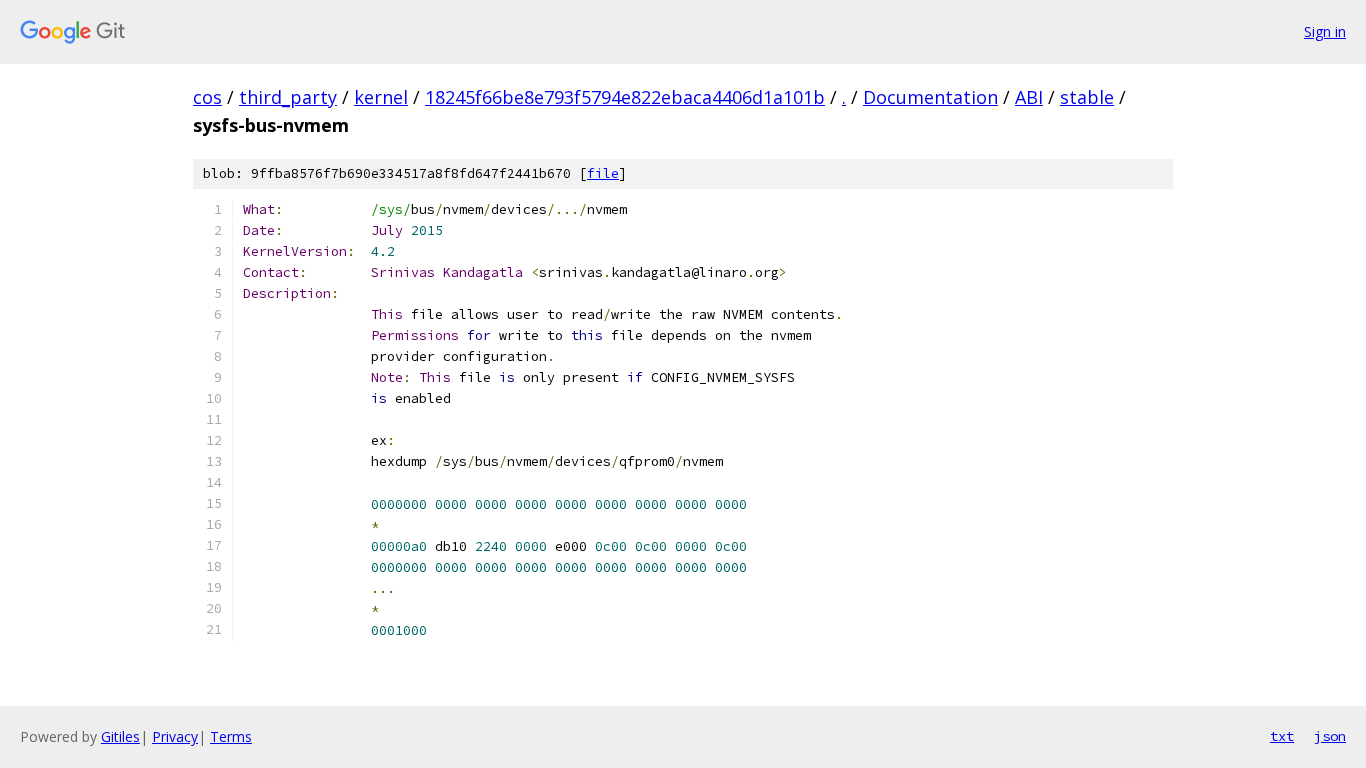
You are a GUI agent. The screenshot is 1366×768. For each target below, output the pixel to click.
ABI (1029, 97)
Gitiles (120, 736)
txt (1282, 736)
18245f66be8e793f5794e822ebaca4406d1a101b (625, 97)
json (1330, 736)
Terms (231, 736)
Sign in (1325, 31)
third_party (288, 97)
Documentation (930, 97)
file (603, 173)
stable (1087, 97)
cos (207, 97)
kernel (381, 97)
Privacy (175, 736)
